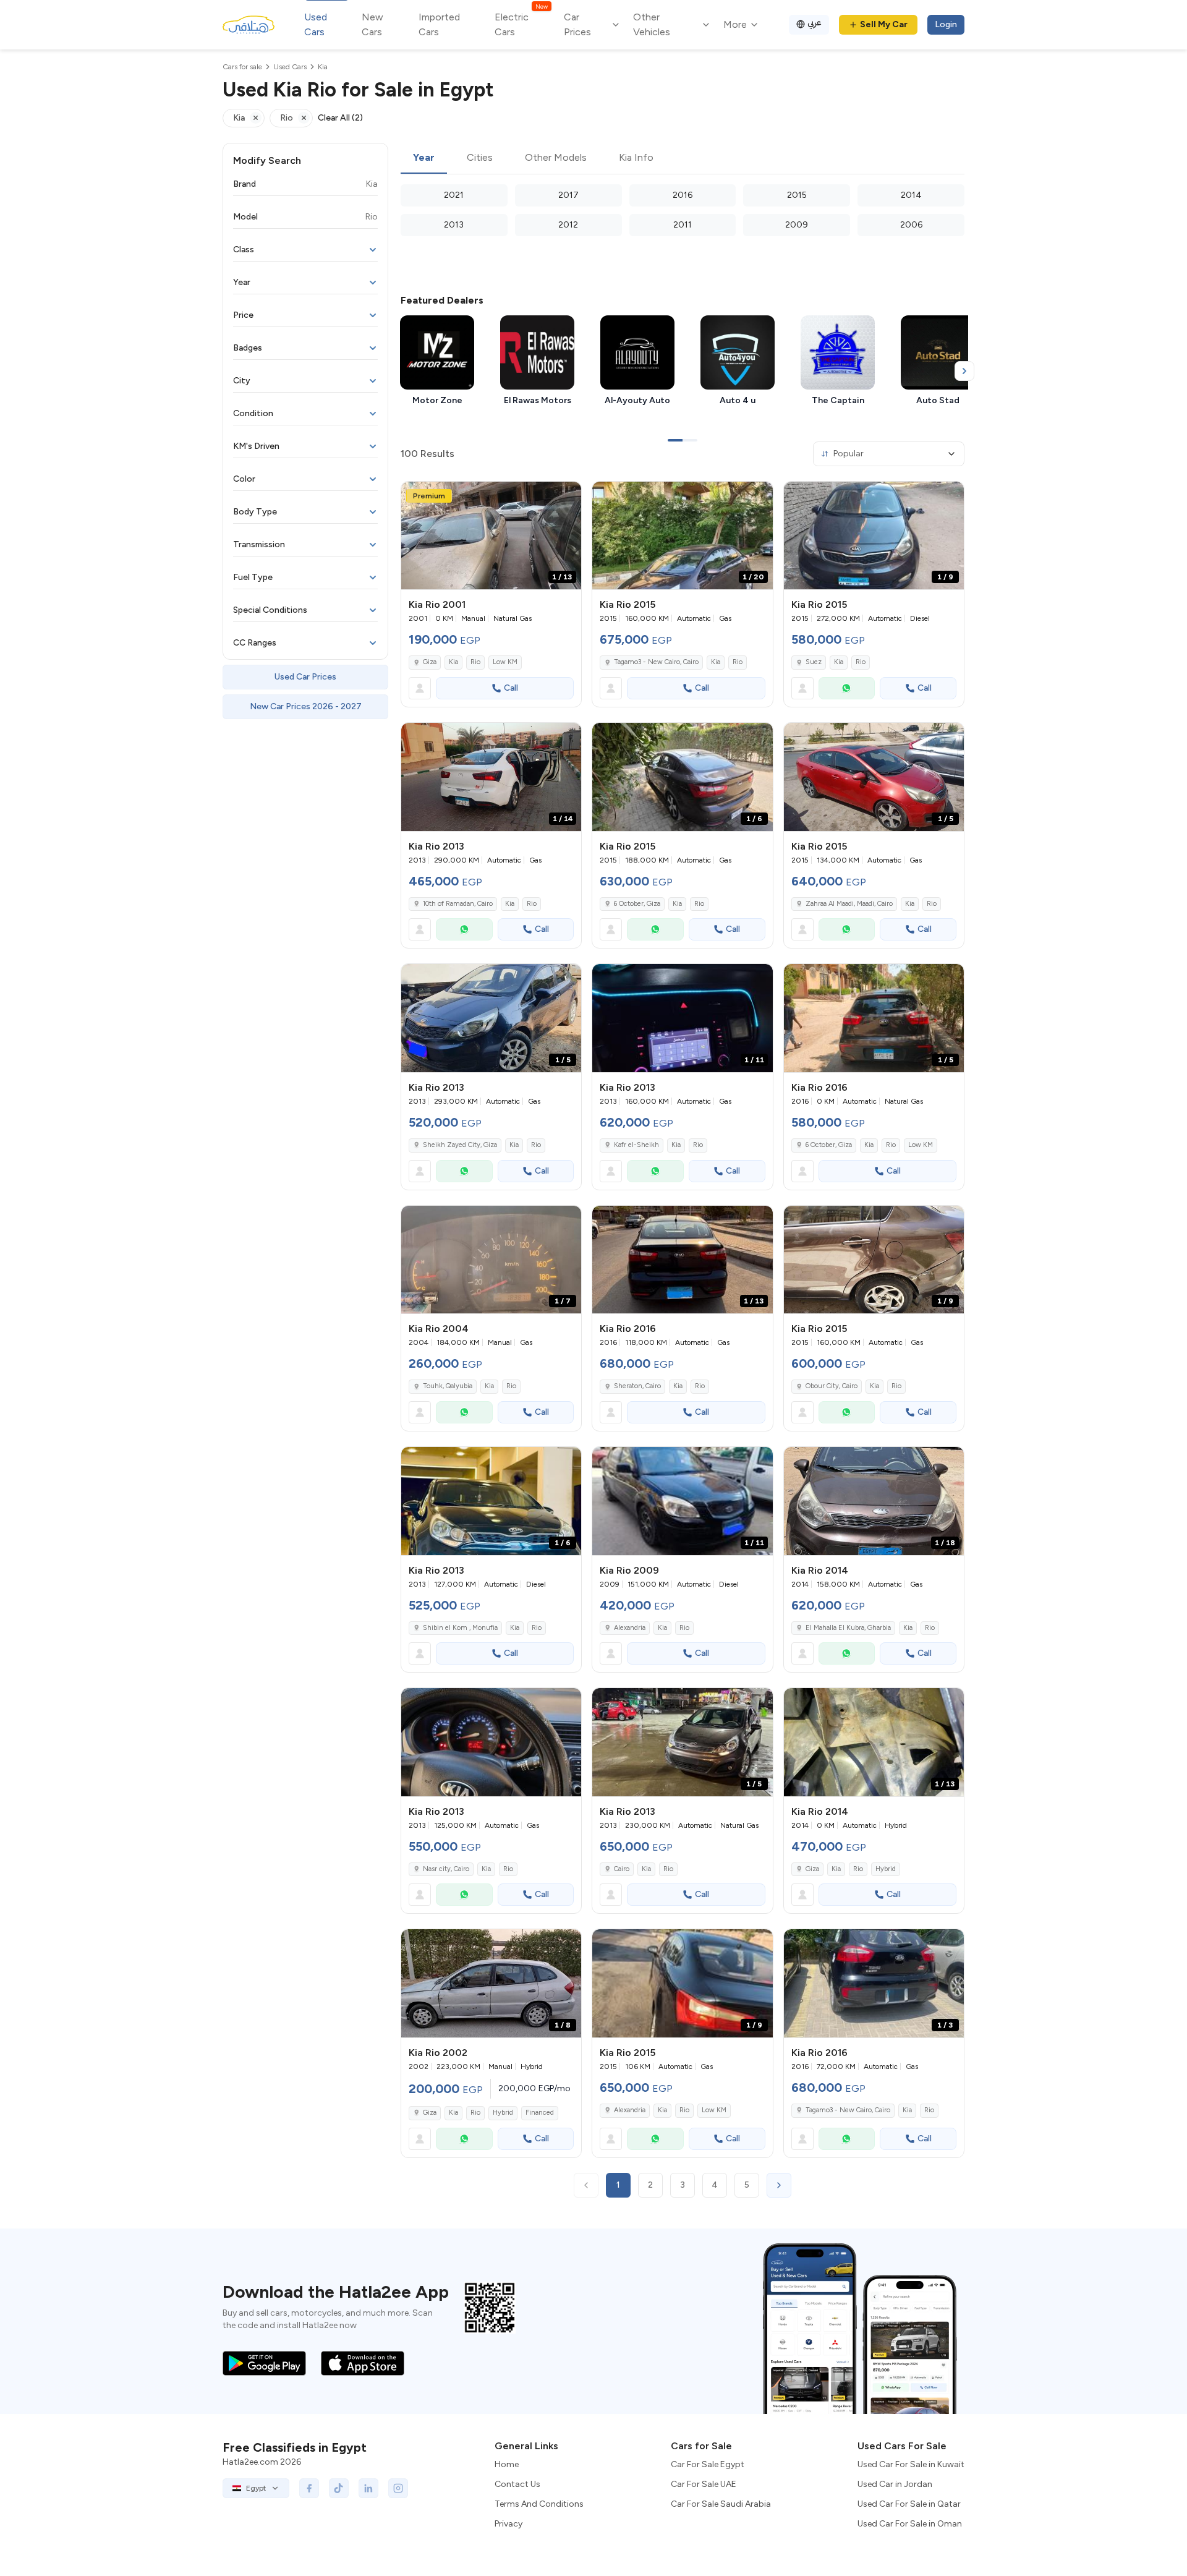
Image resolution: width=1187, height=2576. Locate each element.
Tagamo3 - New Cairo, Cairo (656, 662)
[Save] (566, 497)
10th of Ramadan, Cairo (458, 904)
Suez (814, 662)
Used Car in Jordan (895, 2484)
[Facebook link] (309, 2488)
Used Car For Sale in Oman (910, 2524)
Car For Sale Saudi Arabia (721, 2504)
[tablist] (683, 158)
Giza (430, 662)
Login (946, 24)
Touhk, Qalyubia (448, 1386)
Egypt (256, 2488)
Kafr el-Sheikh (636, 1145)
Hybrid (886, 1869)
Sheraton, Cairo (637, 1386)
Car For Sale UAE (704, 2484)
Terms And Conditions (539, 2504)
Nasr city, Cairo (446, 1869)
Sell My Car (884, 24)
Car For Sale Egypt (708, 2464)
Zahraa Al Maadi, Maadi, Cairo (849, 904)
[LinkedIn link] (368, 2488)
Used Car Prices (305, 677)
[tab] (424, 158)
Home (507, 2464)
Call (511, 688)
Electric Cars (521, 24)
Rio (475, 662)
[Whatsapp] (847, 688)
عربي (815, 23)
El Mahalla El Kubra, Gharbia (848, 1628)
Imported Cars (439, 24)
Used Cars (316, 24)
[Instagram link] (398, 2488)
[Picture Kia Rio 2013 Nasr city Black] (491, 1742)
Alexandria (630, 1628)
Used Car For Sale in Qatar (909, 2504)
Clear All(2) (340, 118)
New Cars (372, 24)
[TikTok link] (339, 2488)
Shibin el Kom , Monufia (460, 1628)
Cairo (622, 1869)
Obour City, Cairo (832, 1386)
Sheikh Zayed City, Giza (460, 1145)
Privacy (508, 2524)
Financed (540, 2113)
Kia (453, 662)
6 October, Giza (637, 904)
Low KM (505, 662)
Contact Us (517, 2484)
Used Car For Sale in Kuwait (911, 2464)
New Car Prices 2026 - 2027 (306, 706)
